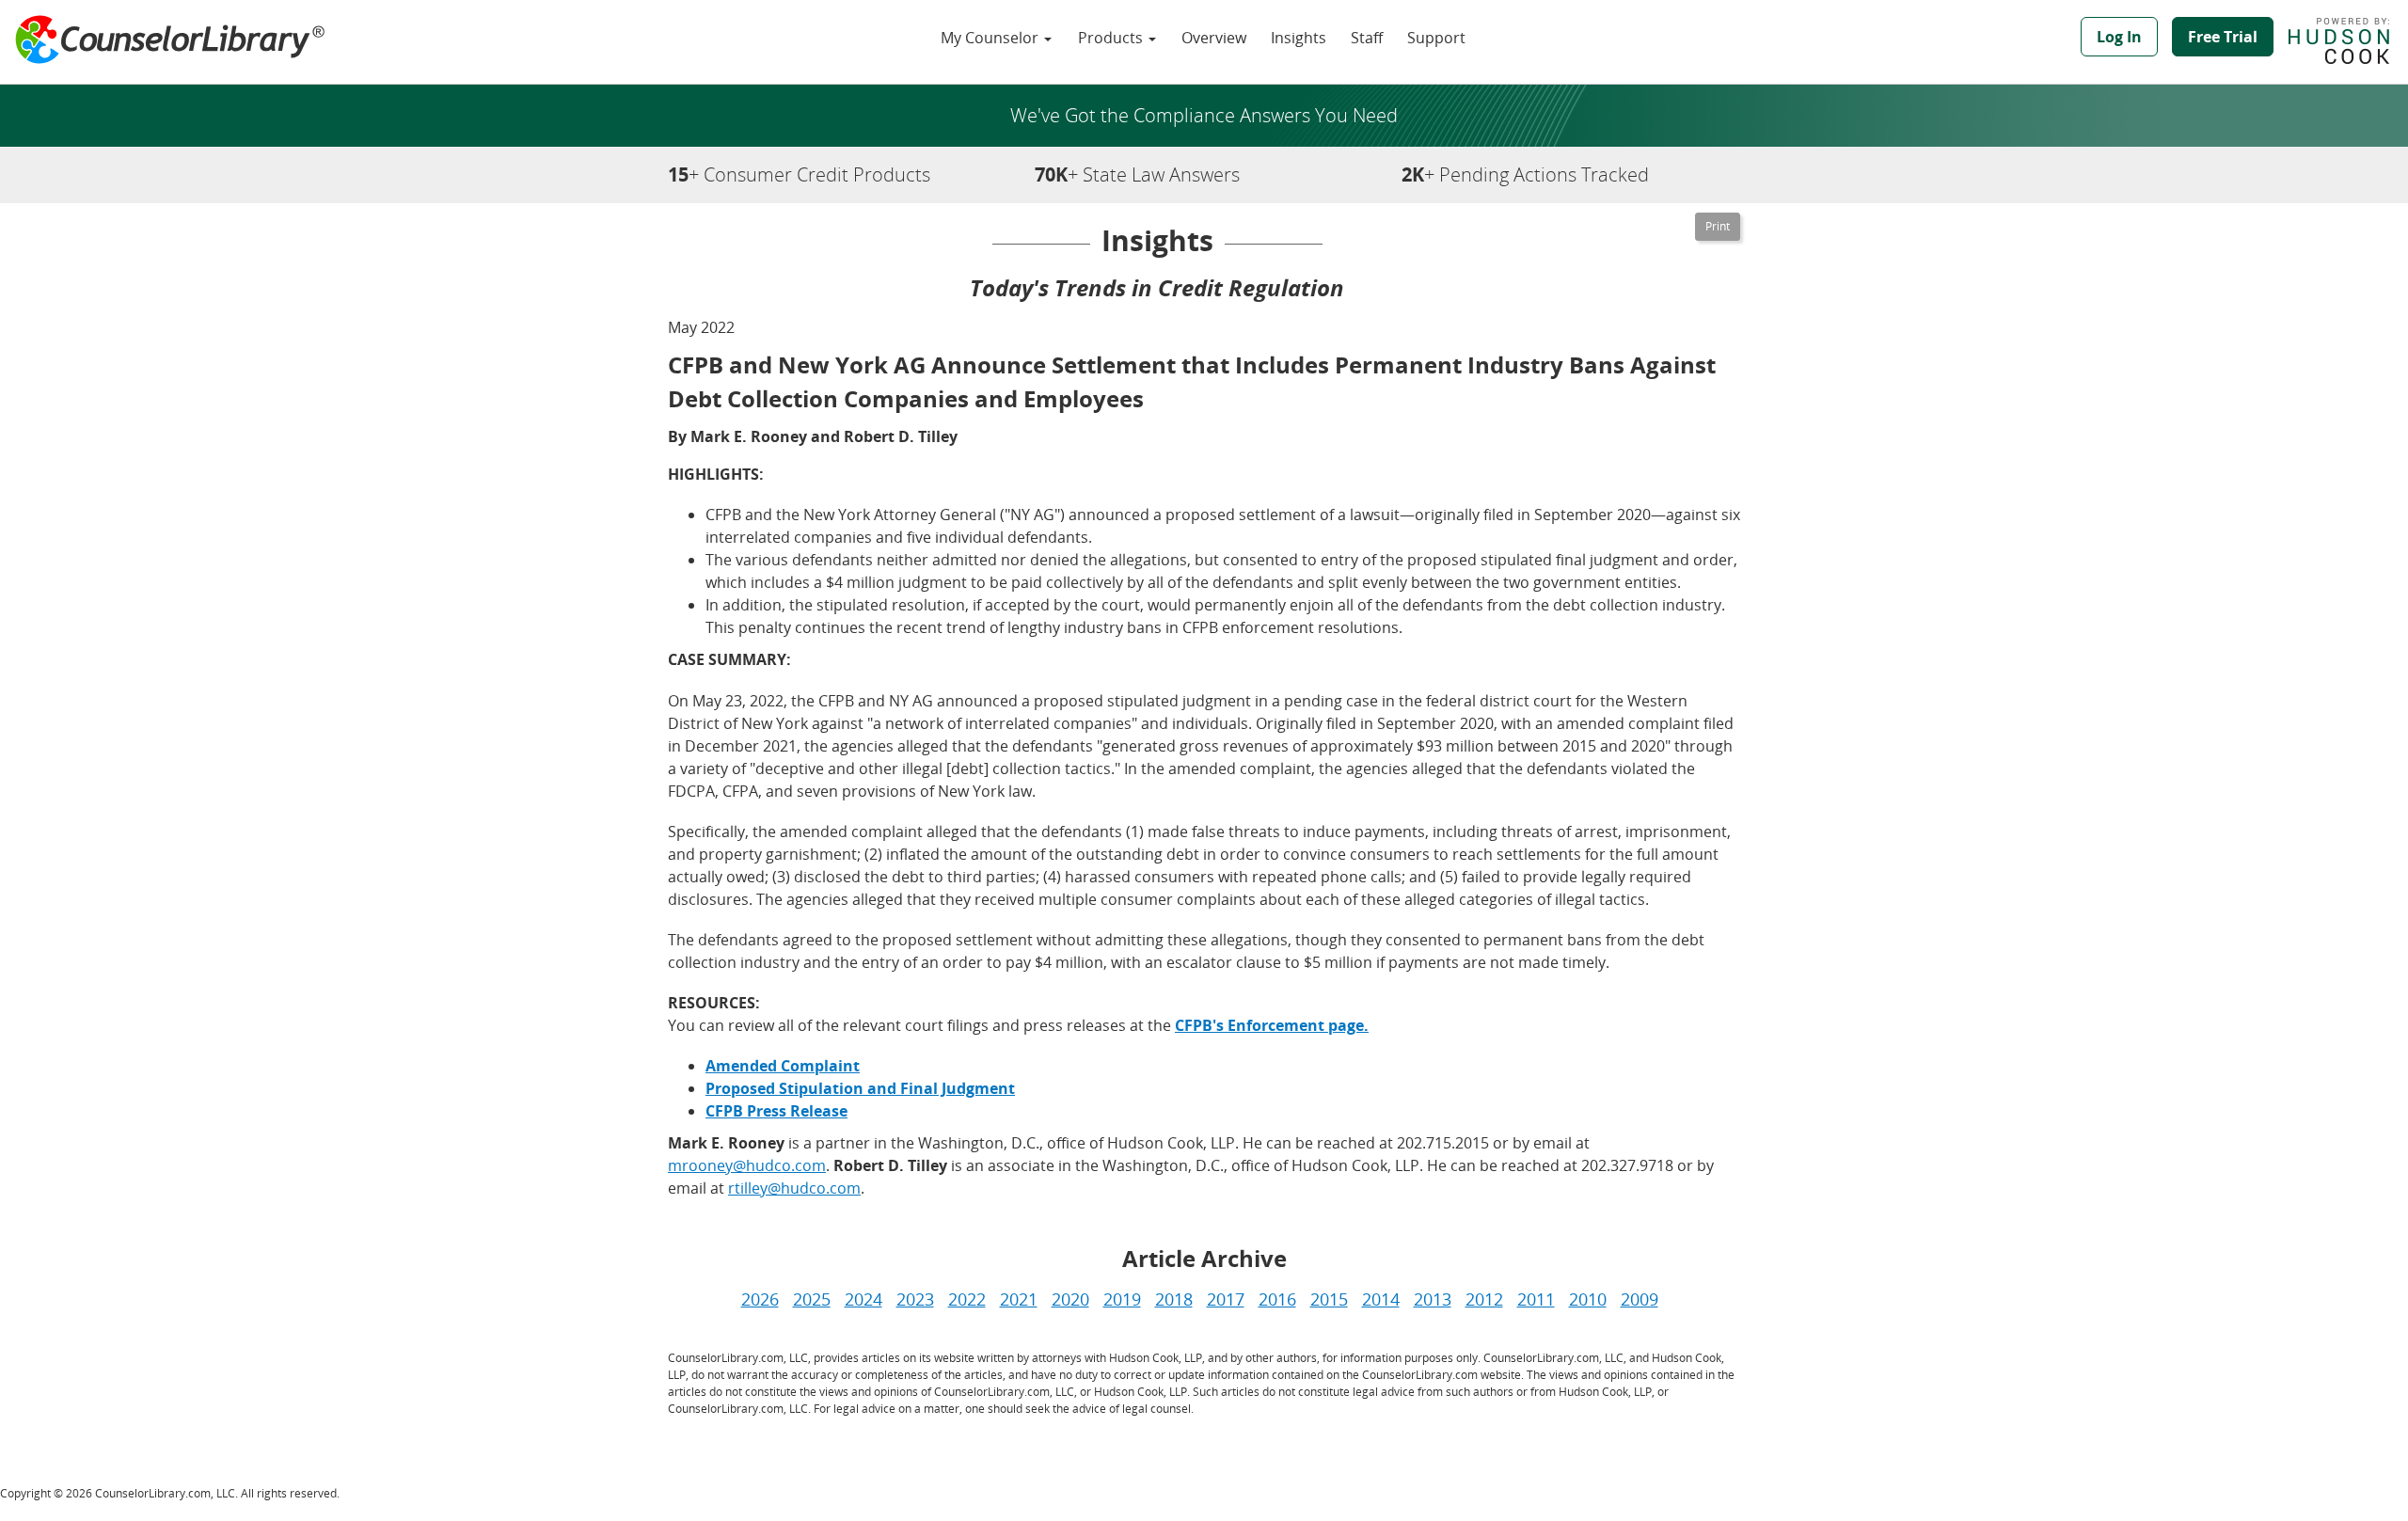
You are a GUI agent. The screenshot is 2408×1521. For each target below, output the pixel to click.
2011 (1536, 1299)
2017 (1226, 1299)
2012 (1484, 1299)
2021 (1019, 1299)
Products (1112, 38)
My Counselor (991, 38)
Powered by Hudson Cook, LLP (2348, 40)
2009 (1640, 1299)
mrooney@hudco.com (747, 1165)
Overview (1214, 38)
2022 (967, 1299)
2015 (1329, 1299)
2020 (1070, 1299)
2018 (1174, 1299)
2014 (1381, 1299)
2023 (915, 1299)
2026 (760, 1299)
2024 (863, 1299)
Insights (1299, 38)
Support (1436, 38)
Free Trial (2223, 37)
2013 (1433, 1299)
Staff (1367, 38)
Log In (2119, 37)
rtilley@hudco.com (794, 1188)
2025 (812, 1299)
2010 (1588, 1299)
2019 (1122, 1299)
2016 (1277, 1299)
